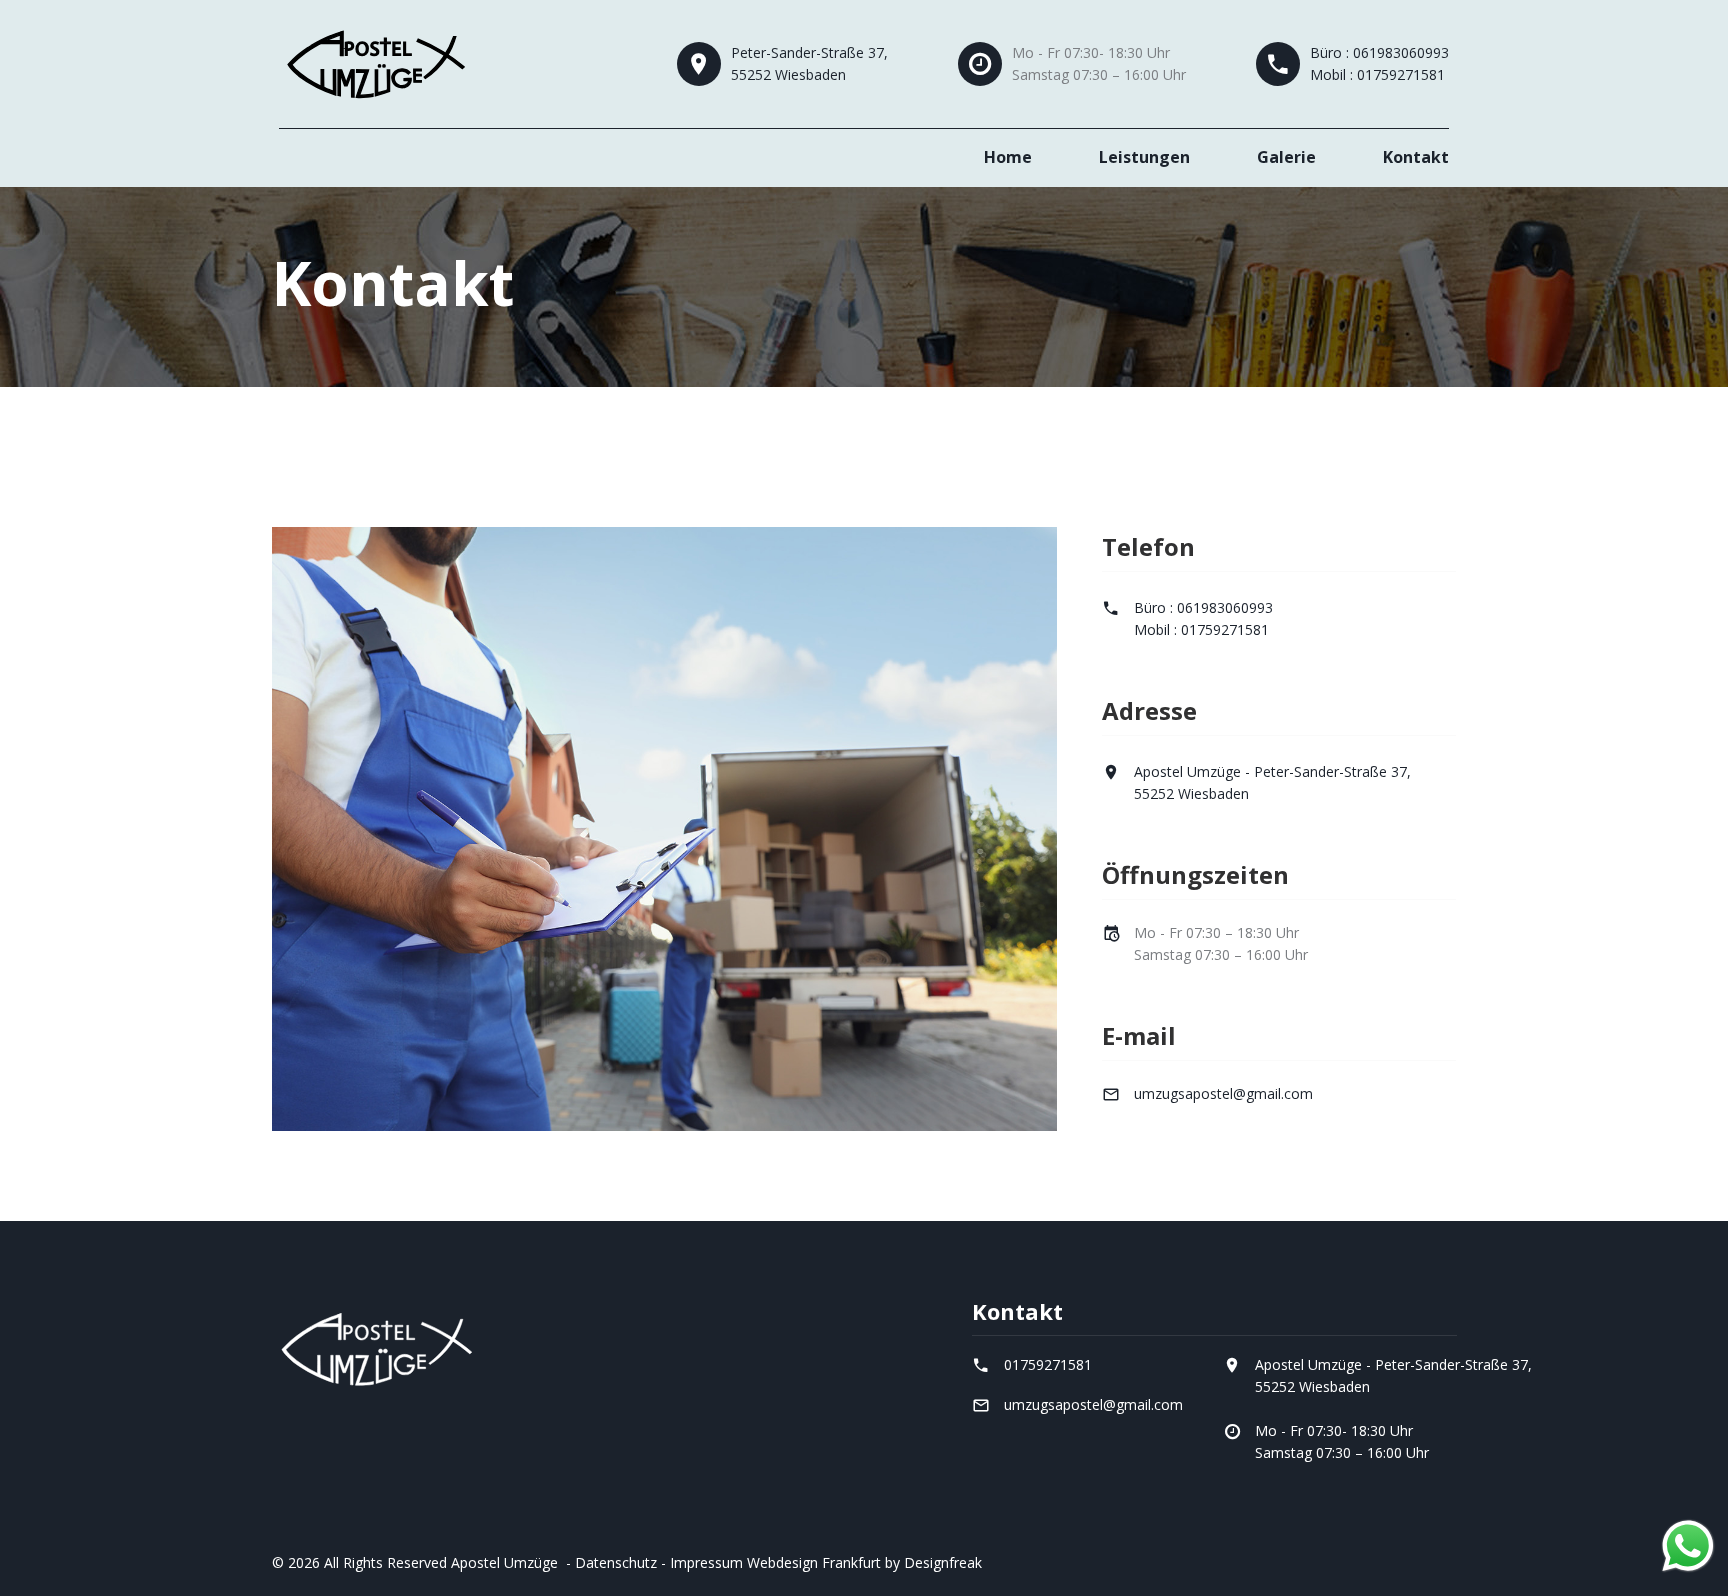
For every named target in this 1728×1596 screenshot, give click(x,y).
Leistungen (1144, 157)
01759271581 (1048, 1364)
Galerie (1286, 157)
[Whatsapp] (1688, 1546)
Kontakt (1416, 157)
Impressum (706, 1562)
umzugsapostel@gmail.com (1223, 1093)
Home (1008, 157)
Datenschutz (616, 1562)
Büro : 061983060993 (1379, 52)
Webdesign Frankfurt (814, 1562)
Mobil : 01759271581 (1377, 74)
